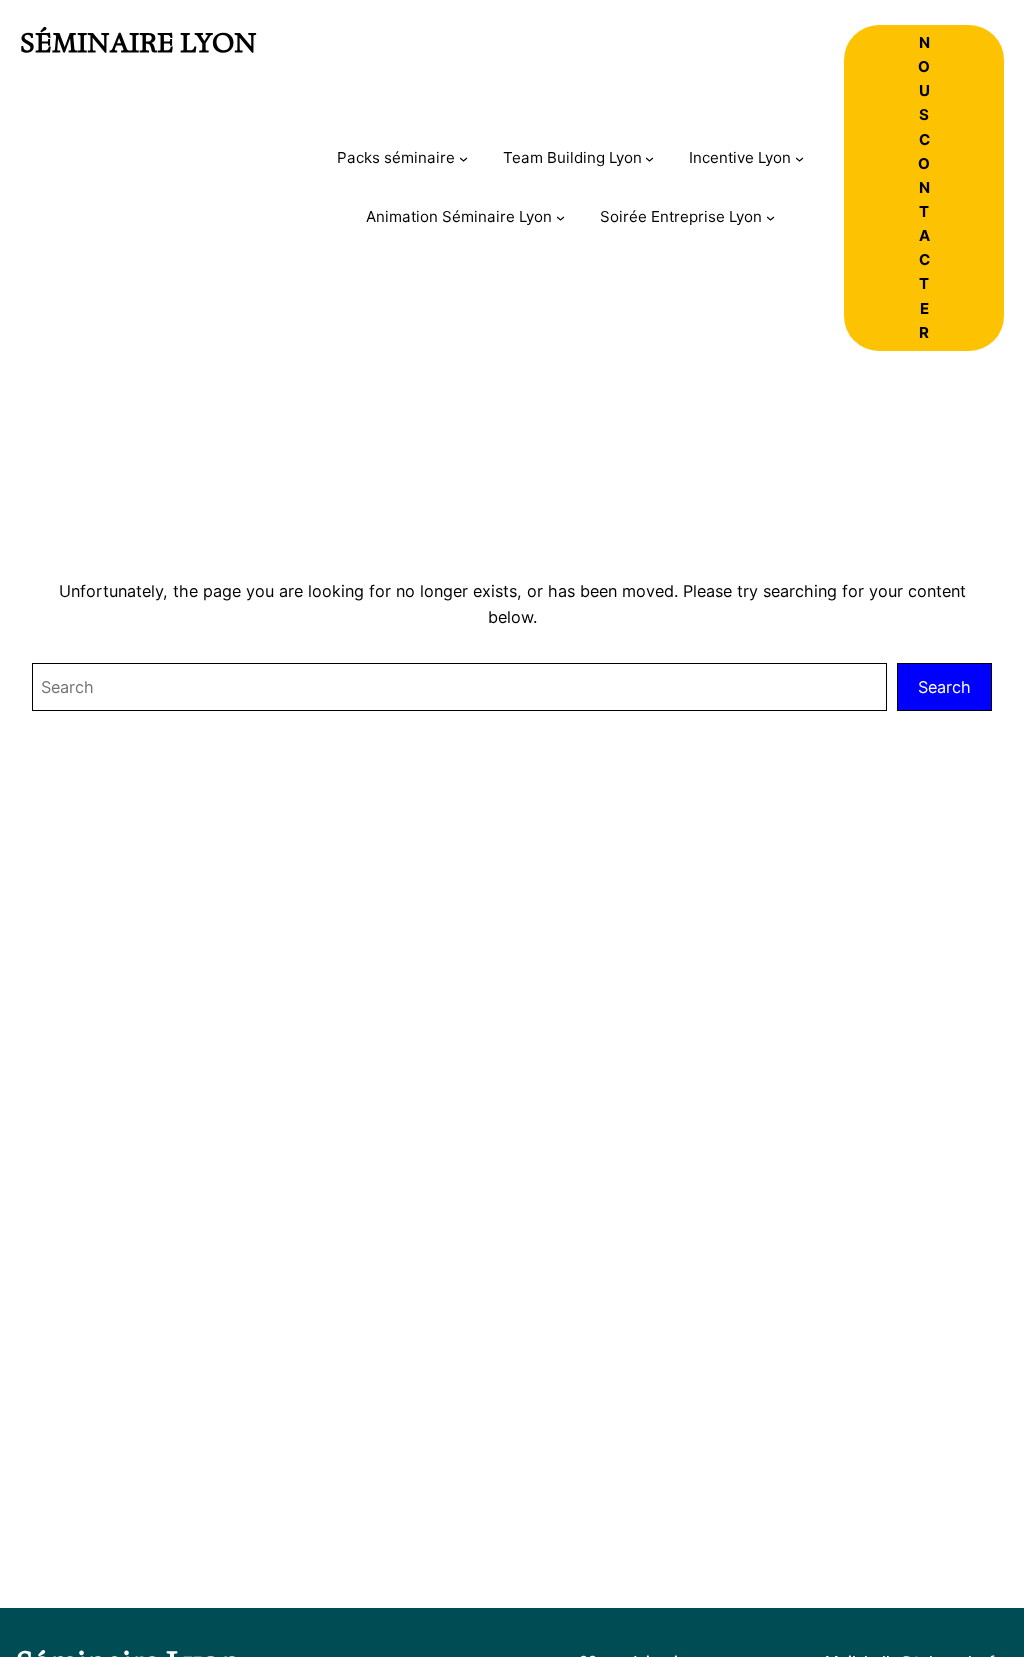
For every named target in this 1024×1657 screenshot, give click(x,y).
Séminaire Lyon (138, 43)
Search (944, 687)
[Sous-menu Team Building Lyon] (649, 158)
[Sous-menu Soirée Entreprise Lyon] (770, 217)
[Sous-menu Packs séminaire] (463, 158)
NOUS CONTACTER (924, 187)
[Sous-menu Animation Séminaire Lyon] (560, 217)
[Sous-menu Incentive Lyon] (799, 158)
